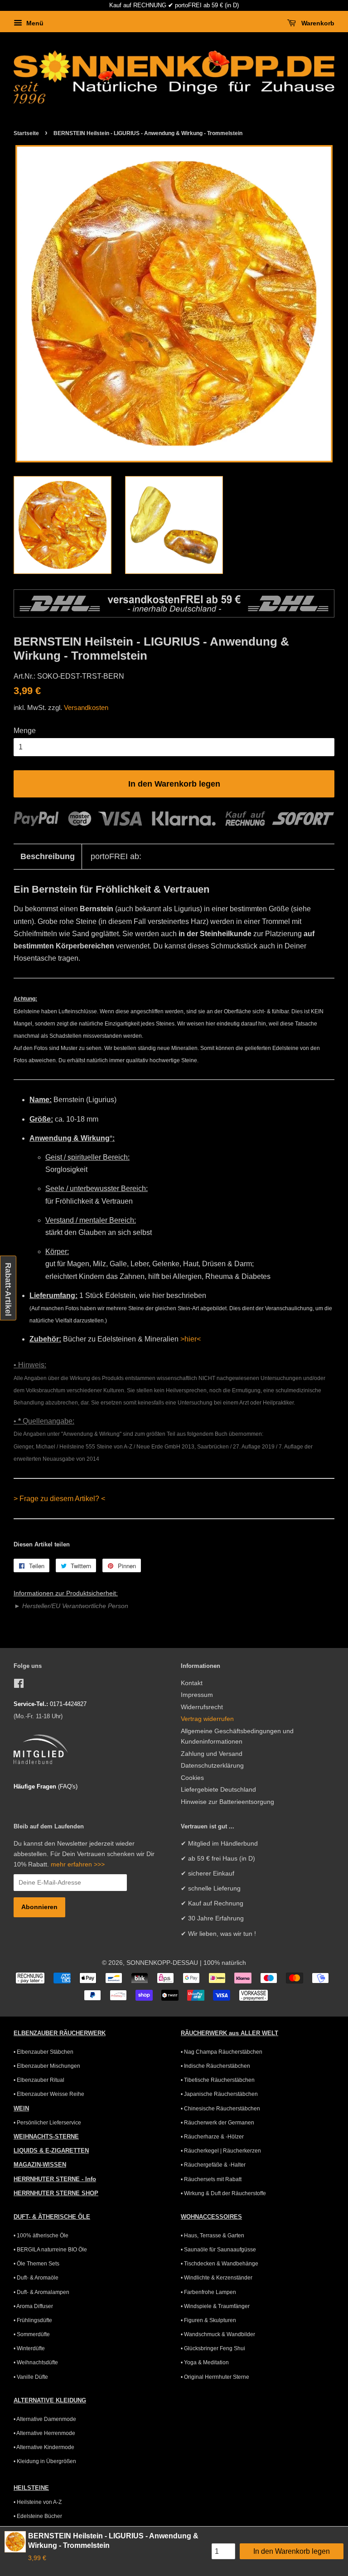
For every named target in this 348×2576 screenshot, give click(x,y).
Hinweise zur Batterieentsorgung (227, 1802)
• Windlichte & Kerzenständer (217, 2278)
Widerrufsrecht (202, 1707)
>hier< (191, 1339)
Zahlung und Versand (212, 1754)
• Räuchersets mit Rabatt (211, 2179)
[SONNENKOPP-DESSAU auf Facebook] (19, 1685)
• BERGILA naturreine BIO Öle (50, 2250)
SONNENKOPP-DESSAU (162, 1963)
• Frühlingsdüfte (33, 2320)
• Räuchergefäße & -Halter (213, 2165)
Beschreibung (48, 856)
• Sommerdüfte (32, 2334)
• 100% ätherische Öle (41, 2236)
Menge (25, 731)
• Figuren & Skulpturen (208, 2320)
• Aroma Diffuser (33, 2306)
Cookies (192, 1778)
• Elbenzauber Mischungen (47, 2066)
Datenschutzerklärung (212, 1766)
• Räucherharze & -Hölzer (212, 2137)
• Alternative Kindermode (44, 2447)
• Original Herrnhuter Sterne (215, 2377)
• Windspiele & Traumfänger (215, 2306)
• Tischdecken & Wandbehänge (220, 2264)
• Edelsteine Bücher (38, 2516)
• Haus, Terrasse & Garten (213, 2236)
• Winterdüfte (29, 2348)
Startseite (26, 133)
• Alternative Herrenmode (44, 2433)
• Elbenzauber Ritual (39, 2080)
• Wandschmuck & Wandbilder (218, 2334)
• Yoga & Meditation (205, 2362)
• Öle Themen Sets (36, 2264)
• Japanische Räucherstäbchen (219, 2094)
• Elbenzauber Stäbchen (43, 2052)
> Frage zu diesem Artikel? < (59, 1499)
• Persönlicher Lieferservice (47, 2123)
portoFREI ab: (116, 856)
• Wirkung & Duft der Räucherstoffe (223, 2193)
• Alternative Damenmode (45, 2419)
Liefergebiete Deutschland (218, 1790)
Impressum (197, 1695)
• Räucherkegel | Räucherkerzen (221, 2151)
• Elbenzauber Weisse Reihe (49, 2094)
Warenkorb (317, 23)
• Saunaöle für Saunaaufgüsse (218, 2250)
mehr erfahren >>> (78, 1864)
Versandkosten (86, 707)
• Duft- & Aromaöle (36, 2278)
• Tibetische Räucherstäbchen (218, 2080)
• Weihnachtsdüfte (36, 2362)
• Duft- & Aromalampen (41, 2292)
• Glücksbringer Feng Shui (213, 2348)
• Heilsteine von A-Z (38, 2502)
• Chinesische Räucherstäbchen (220, 2109)
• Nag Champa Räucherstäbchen (222, 2052)
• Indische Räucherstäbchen (215, 2066)
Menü (34, 23)
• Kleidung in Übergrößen (45, 2461)
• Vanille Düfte (31, 2377)
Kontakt (192, 1683)
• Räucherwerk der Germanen (217, 2123)
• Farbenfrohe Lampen (208, 2292)
